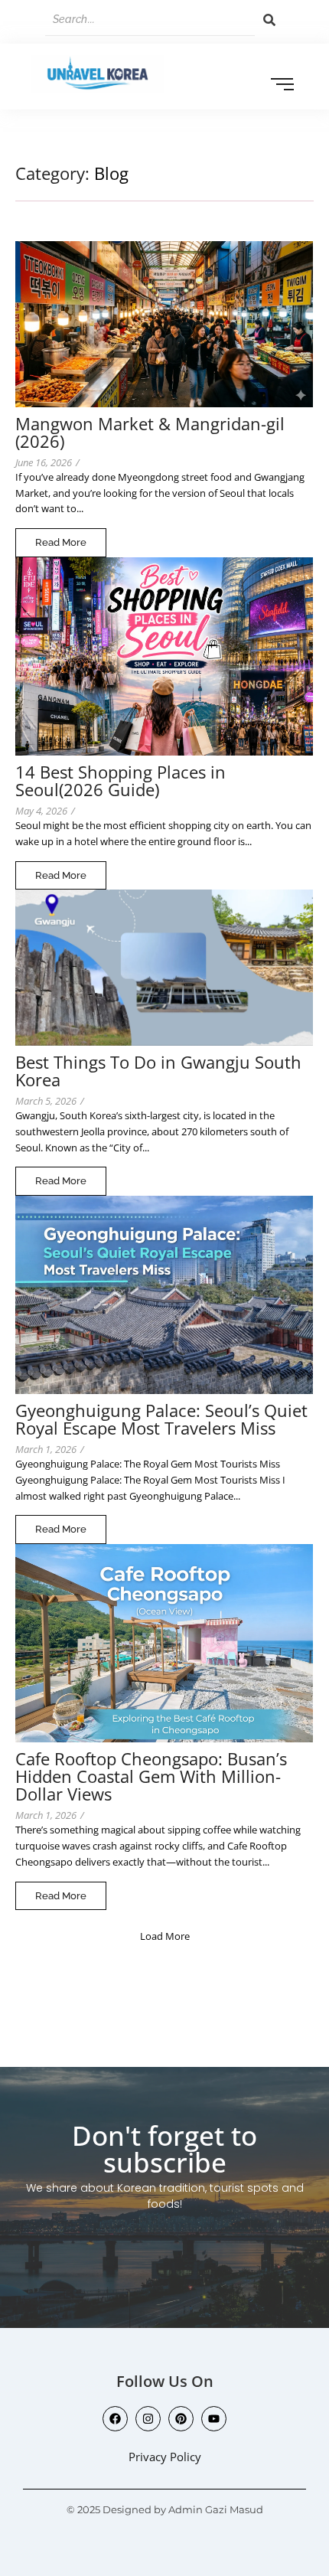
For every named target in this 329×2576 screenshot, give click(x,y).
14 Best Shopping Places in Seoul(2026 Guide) (121, 781)
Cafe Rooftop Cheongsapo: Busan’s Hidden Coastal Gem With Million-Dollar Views (151, 1776)
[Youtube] (214, 2419)
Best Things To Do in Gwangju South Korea (158, 1071)
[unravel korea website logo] (98, 74)
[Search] (269, 20)
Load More (165, 1936)
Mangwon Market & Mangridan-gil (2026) (150, 433)
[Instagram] (148, 2419)
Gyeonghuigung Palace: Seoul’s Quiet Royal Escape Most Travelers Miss (161, 1419)
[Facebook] (115, 2419)
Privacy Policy (165, 2457)
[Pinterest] (181, 2419)
